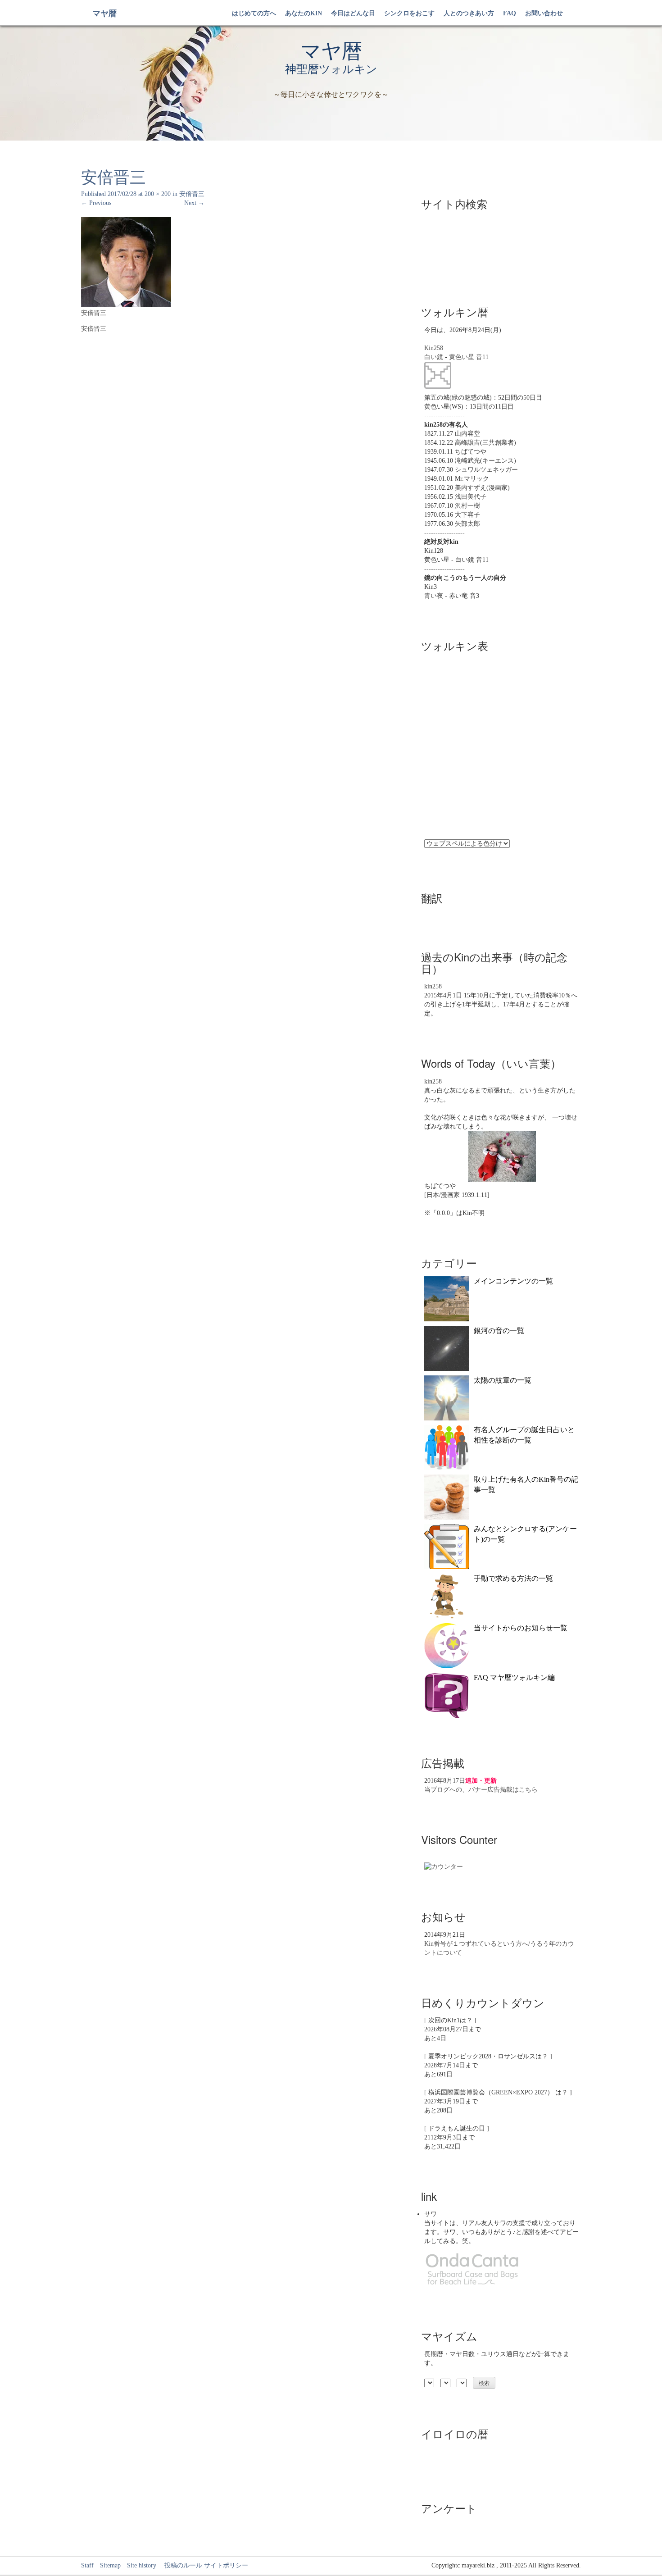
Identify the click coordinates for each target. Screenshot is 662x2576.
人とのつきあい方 (469, 13)
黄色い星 (462, 357)
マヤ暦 (104, 14)
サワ (431, 2214)
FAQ (510, 13)
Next (194, 203)
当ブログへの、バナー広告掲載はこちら (481, 1790)
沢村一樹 (467, 506)
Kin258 (434, 348)
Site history (142, 2565)
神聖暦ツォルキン (331, 69)
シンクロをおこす (409, 13)
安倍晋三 (192, 194)
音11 (482, 357)
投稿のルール (180, 2565)
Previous (96, 203)
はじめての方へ (254, 13)
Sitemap (110, 2565)
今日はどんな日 (353, 13)
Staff (87, 2565)
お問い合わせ (544, 13)
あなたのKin (304, 13)
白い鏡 (434, 357)
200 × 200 (158, 194)
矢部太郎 (467, 524)
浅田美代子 (471, 497)
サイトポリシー (226, 2565)
